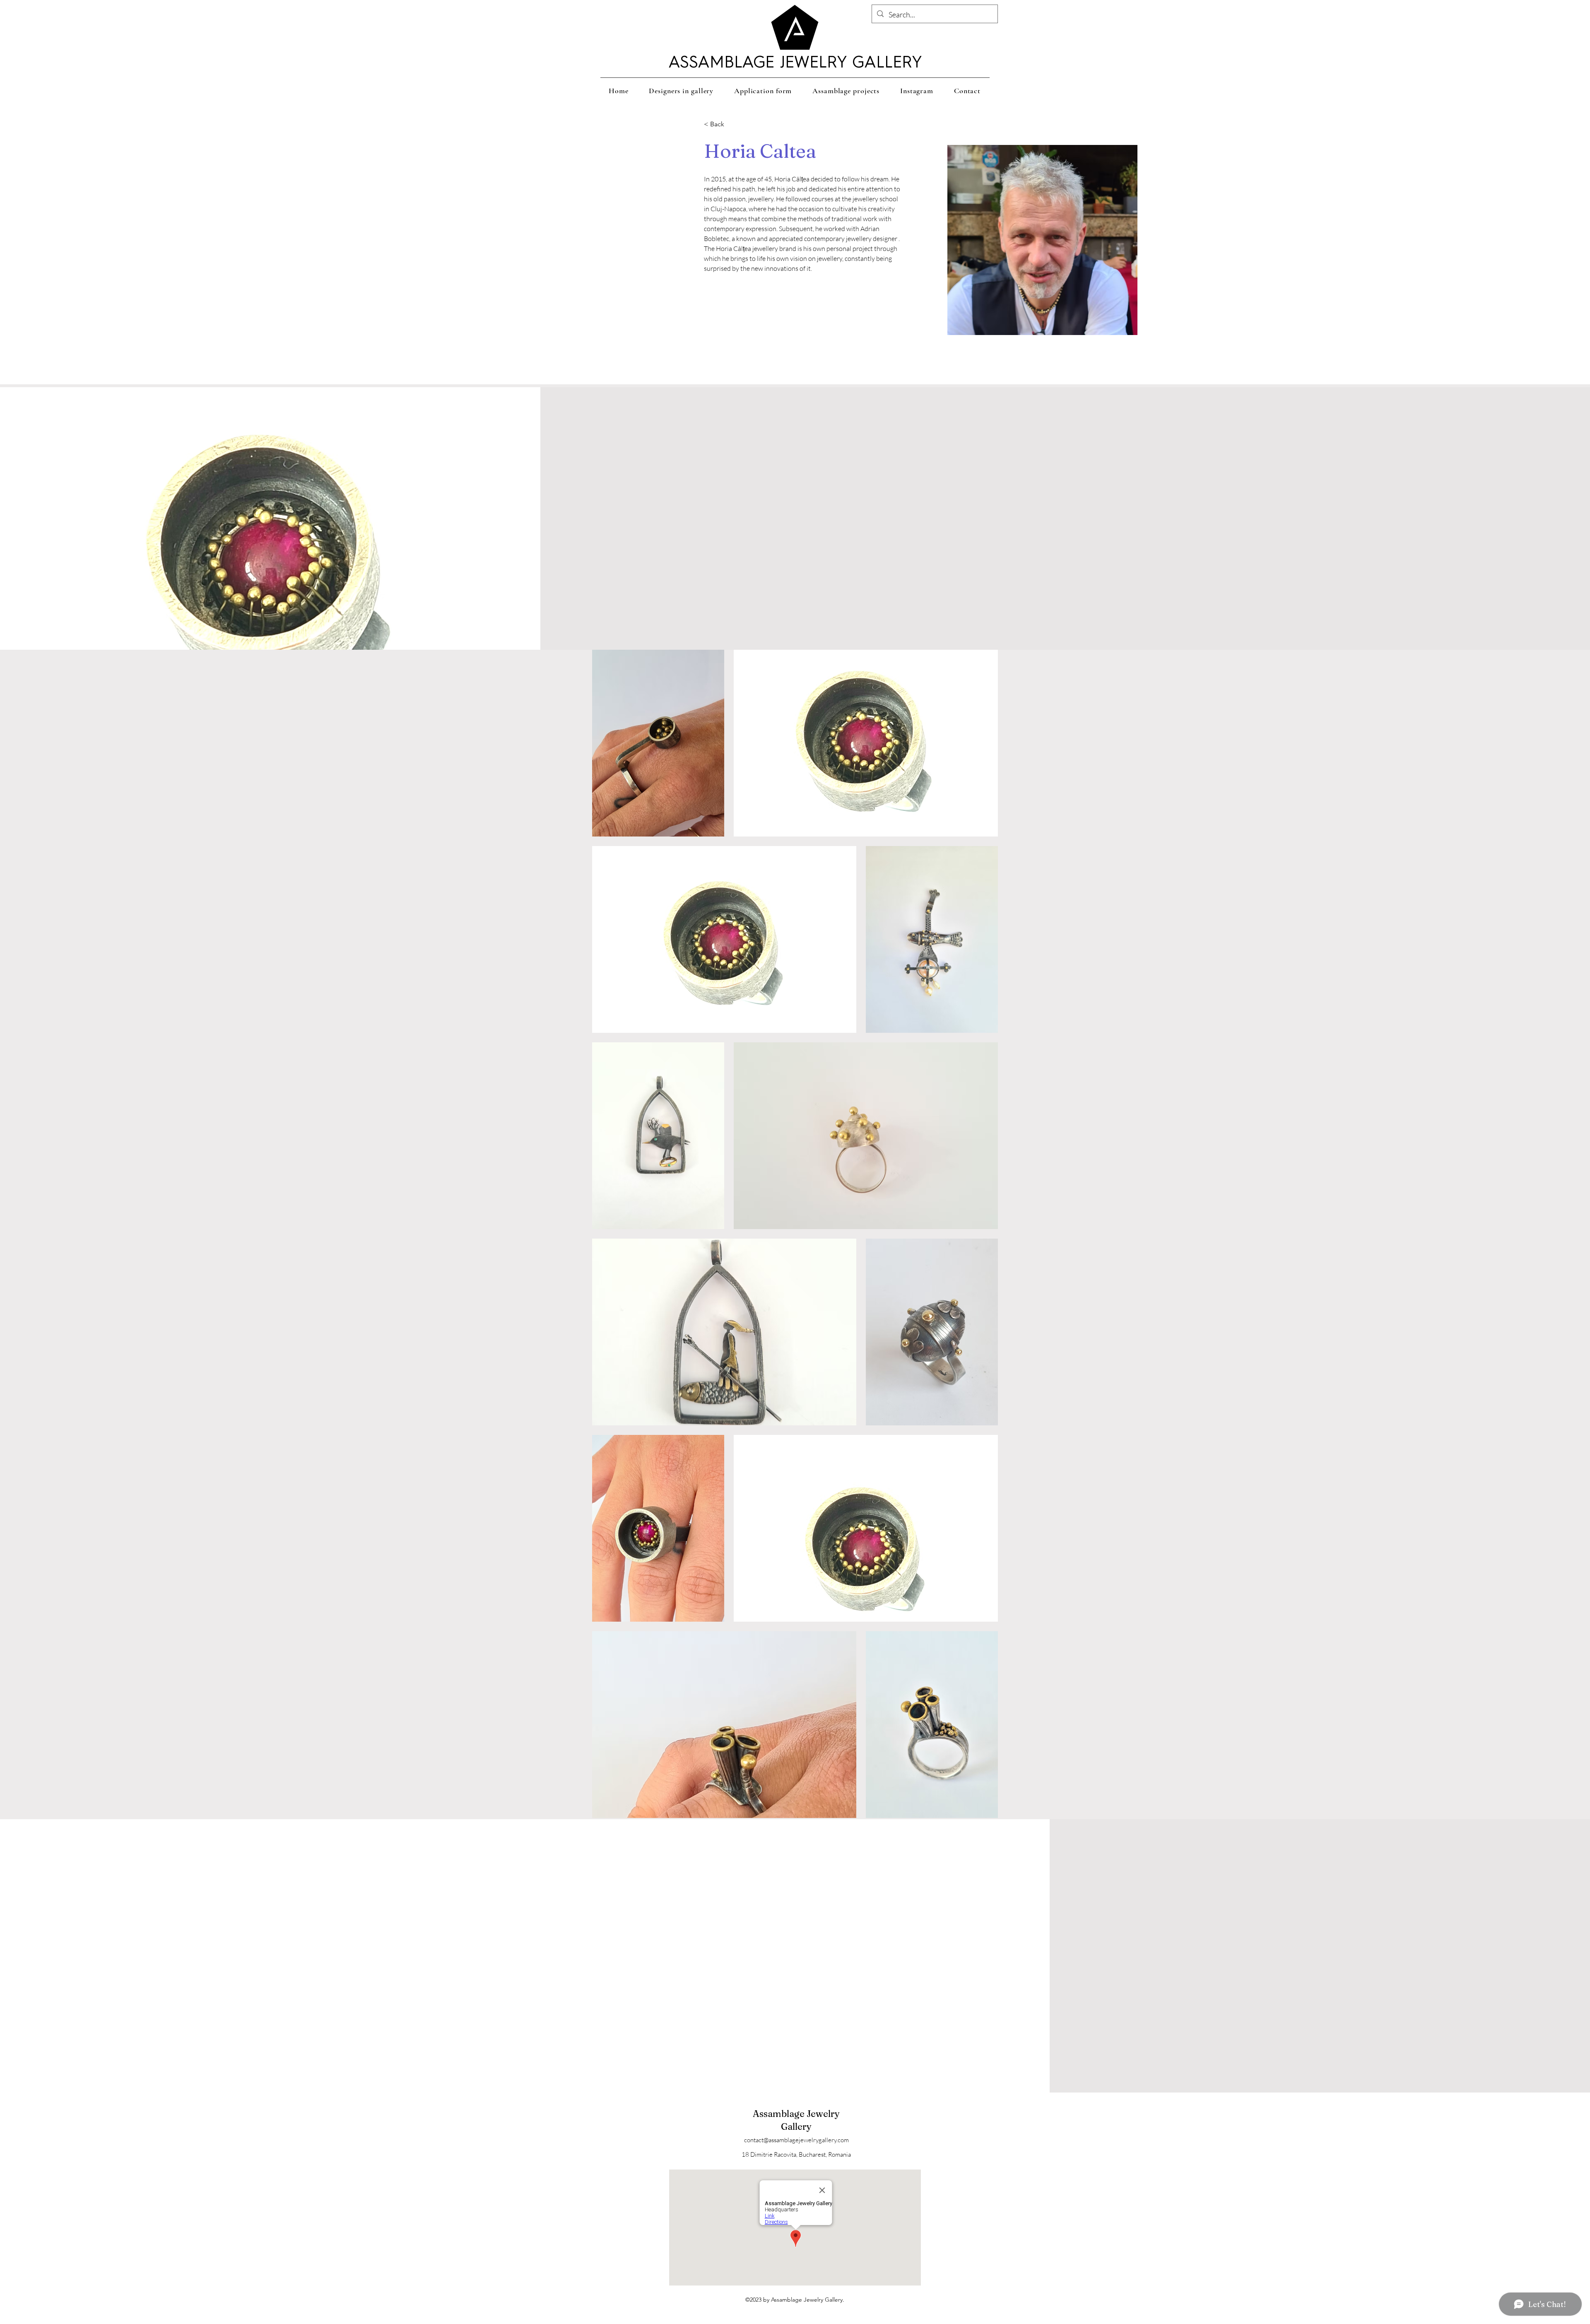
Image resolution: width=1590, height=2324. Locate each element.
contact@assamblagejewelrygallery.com (796, 2140)
